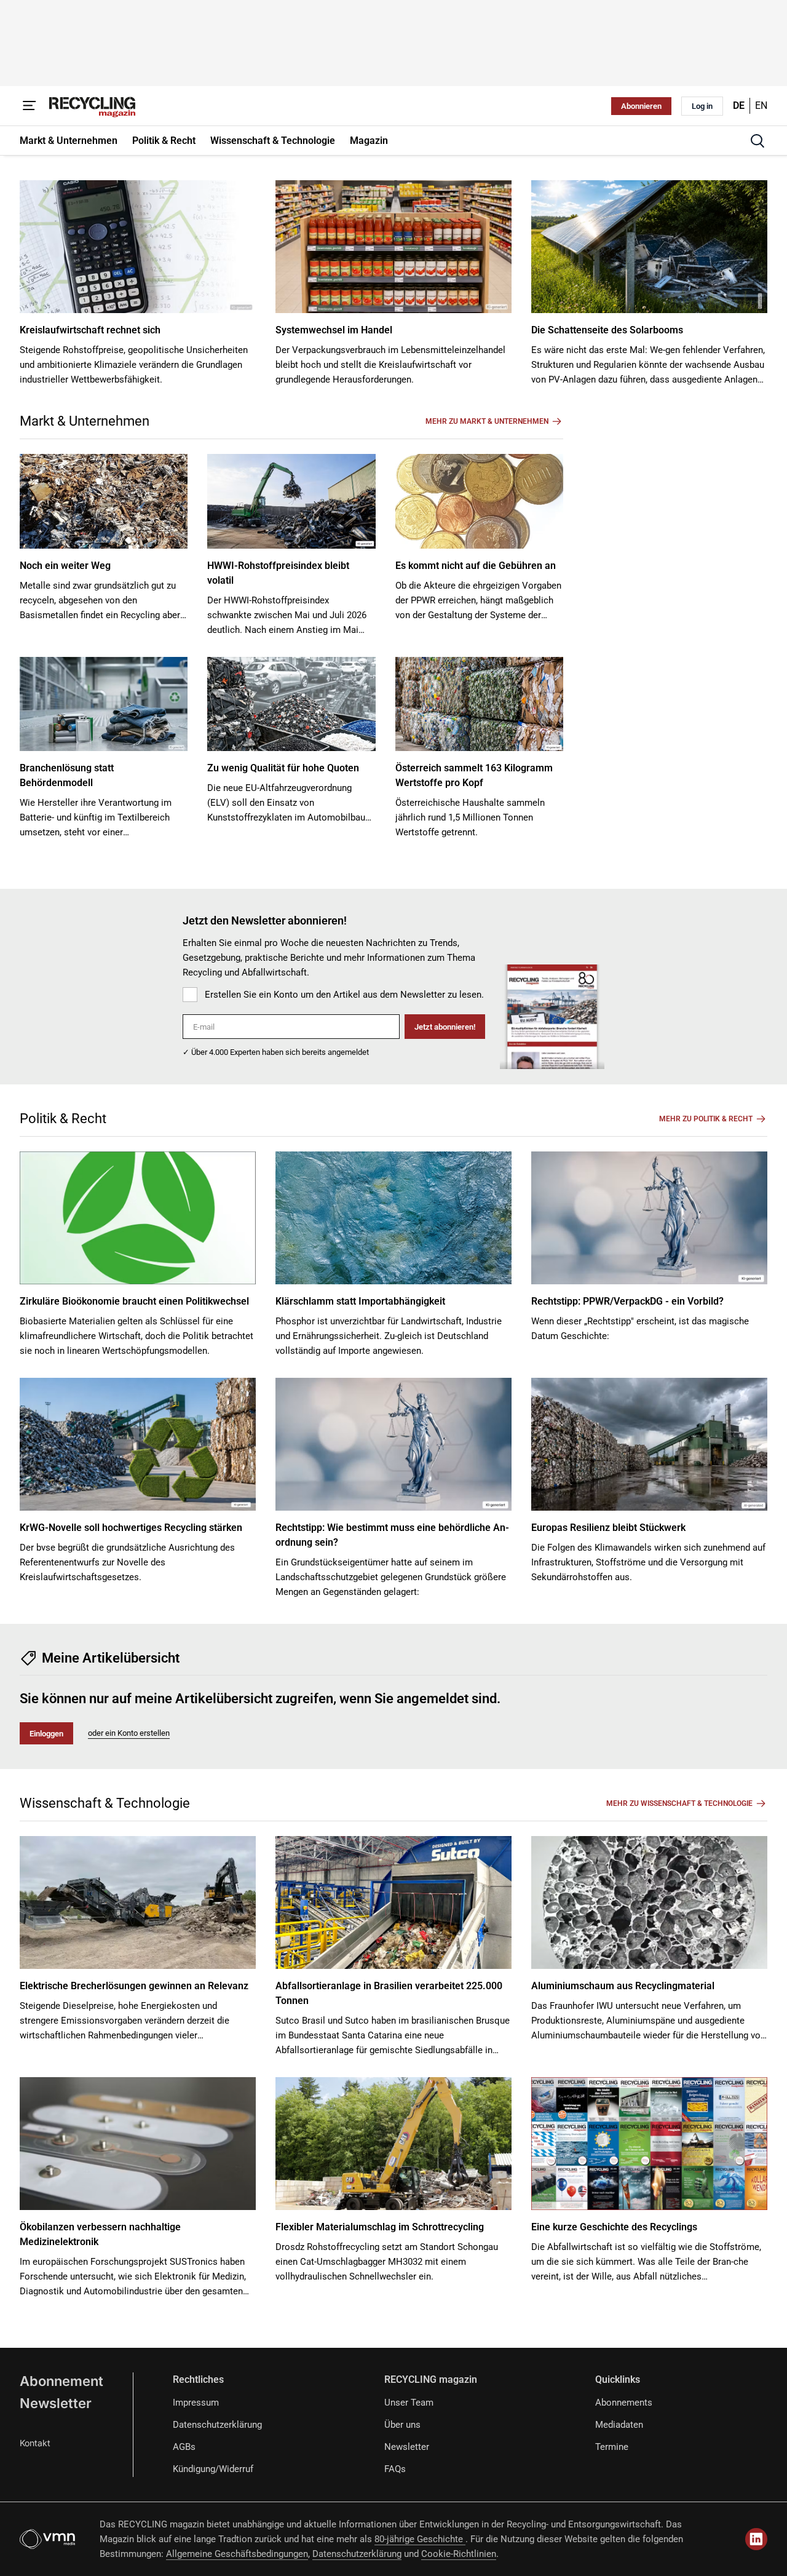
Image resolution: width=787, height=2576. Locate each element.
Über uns (402, 2425)
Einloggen (46, 1734)
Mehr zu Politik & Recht (706, 1119)
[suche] (757, 141)
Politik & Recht (63, 1119)
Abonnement (61, 2381)
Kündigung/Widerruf (213, 2469)
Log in (702, 106)
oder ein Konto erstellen (129, 1733)
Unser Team (409, 2403)
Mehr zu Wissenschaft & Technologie (679, 1803)
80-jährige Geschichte (420, 2539)
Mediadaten (619, 2425)
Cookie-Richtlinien (459, 2554)
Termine (612, 2447)
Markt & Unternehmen (85, 421)
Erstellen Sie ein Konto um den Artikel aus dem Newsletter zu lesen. (344, 995)
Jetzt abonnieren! (445, 1027)
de (739, 105)
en (761, 105)
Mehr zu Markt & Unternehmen (487, 421)
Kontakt (35, 2443)
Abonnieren (641, 106)
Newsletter (56, 2403)
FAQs (395, 2469)
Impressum (196, 2403)
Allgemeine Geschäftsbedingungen (237, 2554)
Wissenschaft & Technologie (105, 1803)
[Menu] (30, 106)
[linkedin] (756, 2539)
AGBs (184, 2447)
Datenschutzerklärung (217, 2425)
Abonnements (624, 2403)
